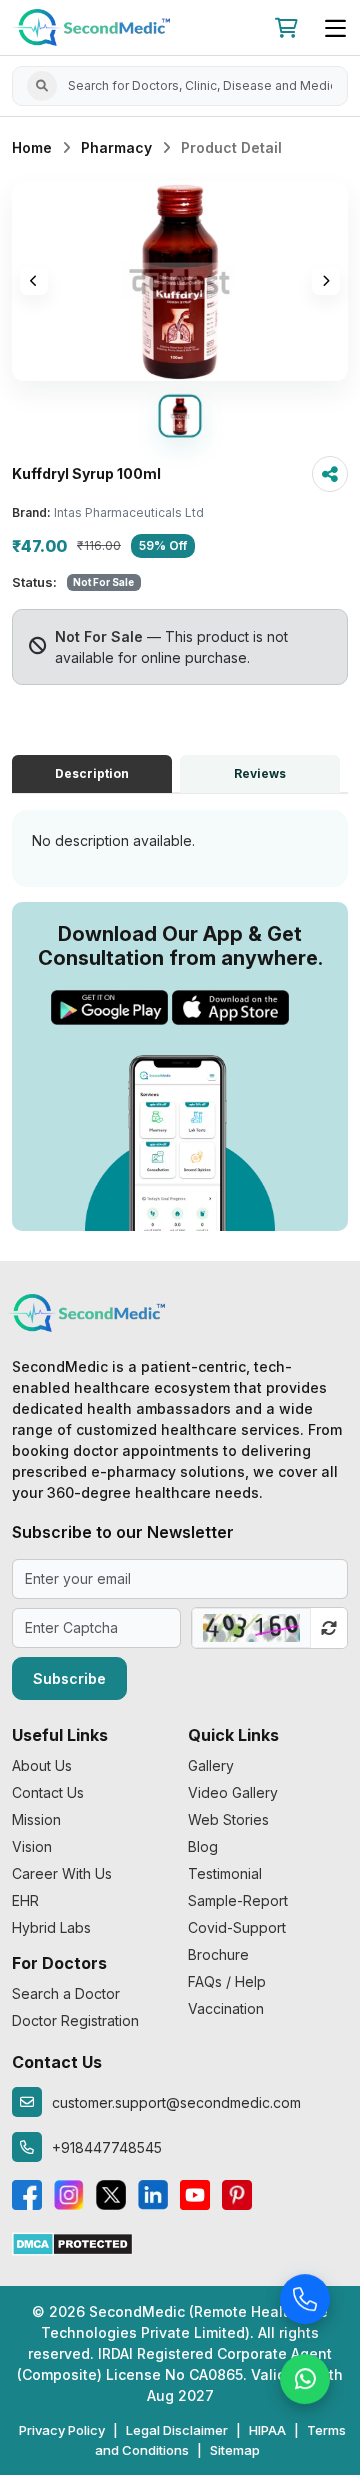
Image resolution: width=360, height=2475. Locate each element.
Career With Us (62, 1873)
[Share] (330, 474)
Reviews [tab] (260, 773)
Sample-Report (238, 1900)
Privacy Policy (62, 2430)
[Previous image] (34, 281)
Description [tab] (92, 773)
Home (32, 147)
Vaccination (226, 2008)
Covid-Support (237, 1927)
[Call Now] (305, 2300)
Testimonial (225, 1873)
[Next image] (326, 281)
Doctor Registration (75, 2020)
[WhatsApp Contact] (305, 2380)
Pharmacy (116, 147)
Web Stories (228, 1819)
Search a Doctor (66, 1993)
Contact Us (48, 1792)
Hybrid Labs (51, 1927)
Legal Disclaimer (177, 2430)
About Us (42, 1765)
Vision (32, 1846)
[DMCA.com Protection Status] (72, 2242)
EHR (25, 1900)
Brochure (218, 1954)
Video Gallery (233, 1792)
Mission (36, 1819)
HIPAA (267, 2430)
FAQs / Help (227, 1981)
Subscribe (69, 1678)
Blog (203, 1846)
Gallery (211, 1765)
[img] (180, 281)
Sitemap (235, 2450)
